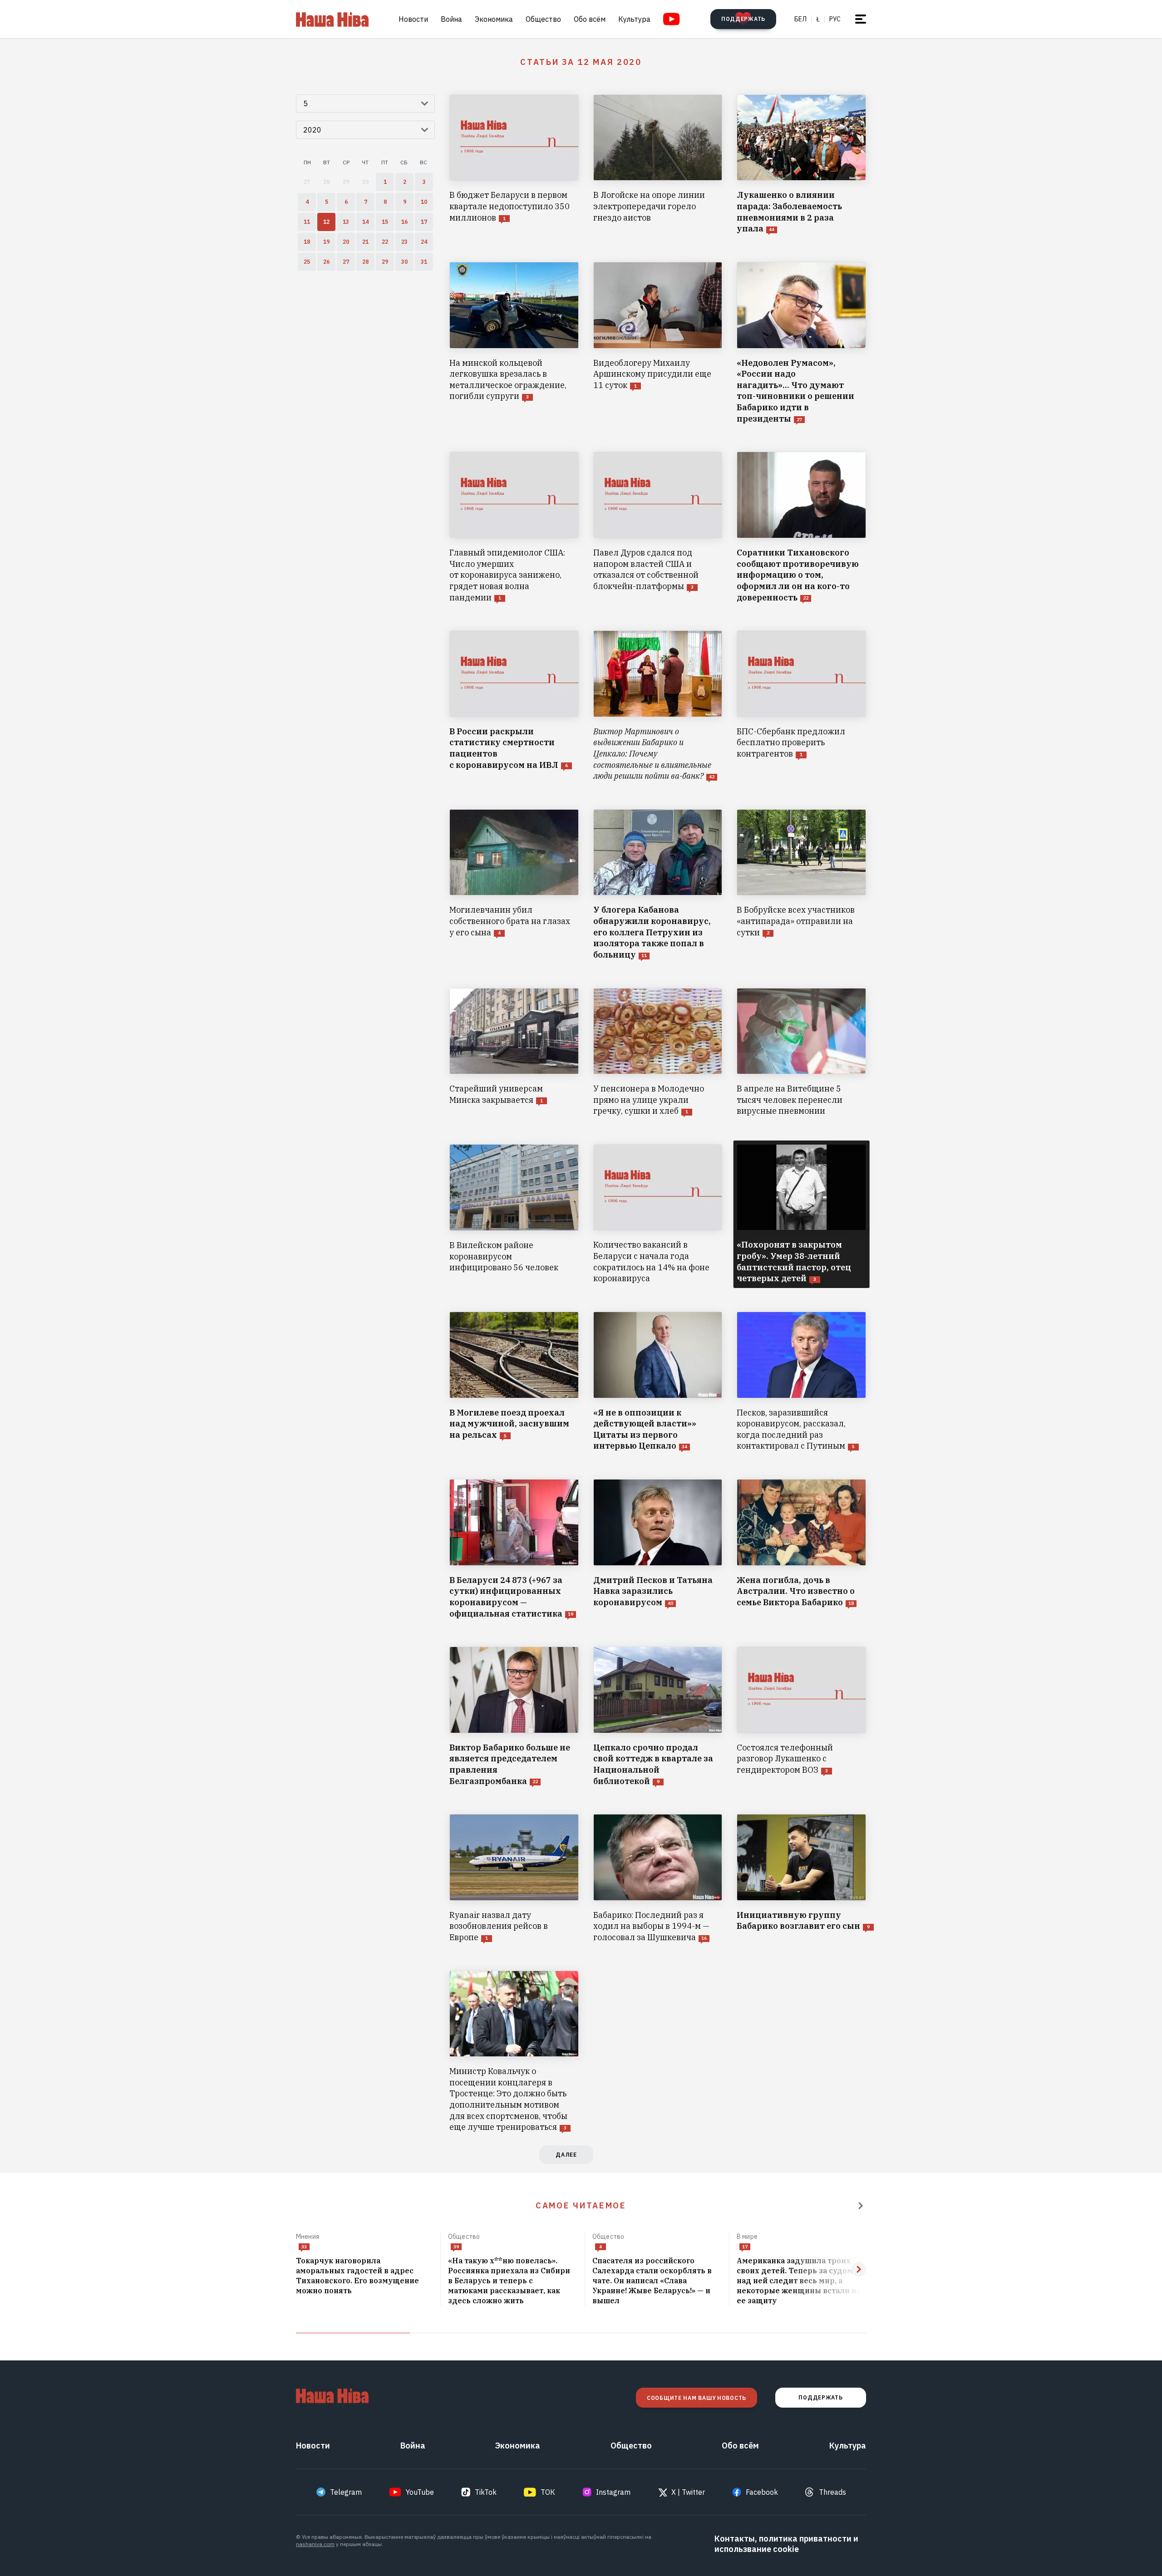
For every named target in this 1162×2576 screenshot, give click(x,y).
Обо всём (590, 19)
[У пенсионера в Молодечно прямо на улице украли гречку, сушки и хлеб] (658, 1052)
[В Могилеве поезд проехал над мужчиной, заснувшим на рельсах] (514, 1382)
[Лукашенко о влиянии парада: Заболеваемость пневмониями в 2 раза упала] (801, 165)
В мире (747, 2237)
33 (304, 2247)
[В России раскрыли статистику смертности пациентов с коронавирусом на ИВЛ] (514, 706)
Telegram (346, 2492)
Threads (832, 2492)
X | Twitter (688, 2492)
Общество (543, 19)
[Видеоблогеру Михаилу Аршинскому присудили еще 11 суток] (658, 343)
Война (451, 19)
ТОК (548, 2492)
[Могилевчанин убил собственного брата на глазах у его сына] (514, 885)
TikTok (486, 2492)
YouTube (420, 2492)
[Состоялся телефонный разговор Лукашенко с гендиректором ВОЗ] (801, 1717)
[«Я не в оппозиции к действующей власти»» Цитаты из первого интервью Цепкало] (658, 1382)
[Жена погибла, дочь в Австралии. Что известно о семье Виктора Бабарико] (801, 1549)
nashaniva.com (315, 2544)
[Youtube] (672, 19)
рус (835, 19)
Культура (634, 19)
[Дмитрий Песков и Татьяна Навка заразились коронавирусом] (658, 1549)
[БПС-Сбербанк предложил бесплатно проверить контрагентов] (801, 706)
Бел (800, 19)
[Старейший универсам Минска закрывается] (514, 1052)
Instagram (613, 2492)
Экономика (494, 19)
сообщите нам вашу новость (697, 2398)
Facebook (762, 2492)
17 (745, 2247)
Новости (413, 19)
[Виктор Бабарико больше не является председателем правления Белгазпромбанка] (514, 1717)
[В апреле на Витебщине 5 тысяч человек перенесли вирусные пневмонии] (801, 1052)
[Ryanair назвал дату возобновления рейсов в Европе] (514, 1878)
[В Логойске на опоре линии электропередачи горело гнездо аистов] (658, 165)
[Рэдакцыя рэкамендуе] (861, 2206)
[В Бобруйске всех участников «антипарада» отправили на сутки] (801, 885)
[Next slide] (859, 2269)
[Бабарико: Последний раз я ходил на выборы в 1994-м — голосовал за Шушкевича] (658, 1878)
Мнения (308, 2237)
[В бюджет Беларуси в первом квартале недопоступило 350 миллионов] (514, 165)
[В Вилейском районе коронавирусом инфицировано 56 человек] (514, 1214)
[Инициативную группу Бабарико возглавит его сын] (801, 1878)
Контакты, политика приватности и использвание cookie (786, 2544)
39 (456, 2247)
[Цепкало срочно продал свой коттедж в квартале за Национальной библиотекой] (658, 1717)
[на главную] (332, 19)
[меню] (861, 19)
